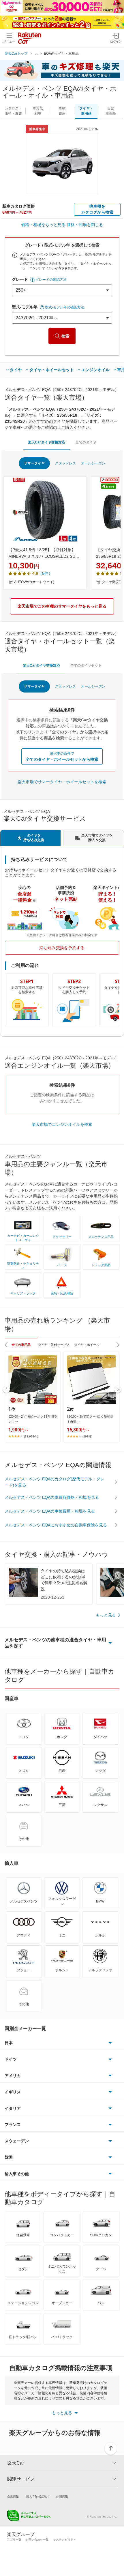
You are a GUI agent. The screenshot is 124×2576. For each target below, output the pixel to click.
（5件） (45, 573)
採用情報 (62, 2496)
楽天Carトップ (16, 54)
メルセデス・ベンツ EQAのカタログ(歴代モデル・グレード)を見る (55, 1482)
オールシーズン (93, 463)
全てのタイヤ (86, 442)
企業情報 (13, 2496)
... (36, 54)
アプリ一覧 (14, 2540)
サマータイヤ (34, 463)
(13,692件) (31, 1436)
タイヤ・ (86, 111)
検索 (65, 336)
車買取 (38, 111)
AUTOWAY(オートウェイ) (34, 582)
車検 (62, 111)
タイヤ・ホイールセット (52, 370)
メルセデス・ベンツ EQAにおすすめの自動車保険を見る (56, 1525)
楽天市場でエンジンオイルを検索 (62, 1124)
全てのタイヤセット (86, 665)
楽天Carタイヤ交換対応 (47, 442)
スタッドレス (65, 463)
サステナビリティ (65, 2540)
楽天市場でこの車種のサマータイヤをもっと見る (62, 606)
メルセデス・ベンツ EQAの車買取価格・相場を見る (52, 1497)
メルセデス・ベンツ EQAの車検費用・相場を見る (50, 1511)
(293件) (87, 1436)
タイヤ (16, 370)
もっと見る (106, 1615)
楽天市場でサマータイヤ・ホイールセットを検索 (62, 782)
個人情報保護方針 (37, 2496)
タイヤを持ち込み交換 (34, 838)
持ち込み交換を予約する (62, 948)
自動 (111, 111)
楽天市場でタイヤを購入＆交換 (97, 838)
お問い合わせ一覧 (37, 2540)
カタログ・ (13, 111)
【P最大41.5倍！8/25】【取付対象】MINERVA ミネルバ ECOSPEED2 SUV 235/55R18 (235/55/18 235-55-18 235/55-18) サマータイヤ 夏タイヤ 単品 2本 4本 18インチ (44, 553)
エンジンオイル (95, 370)
